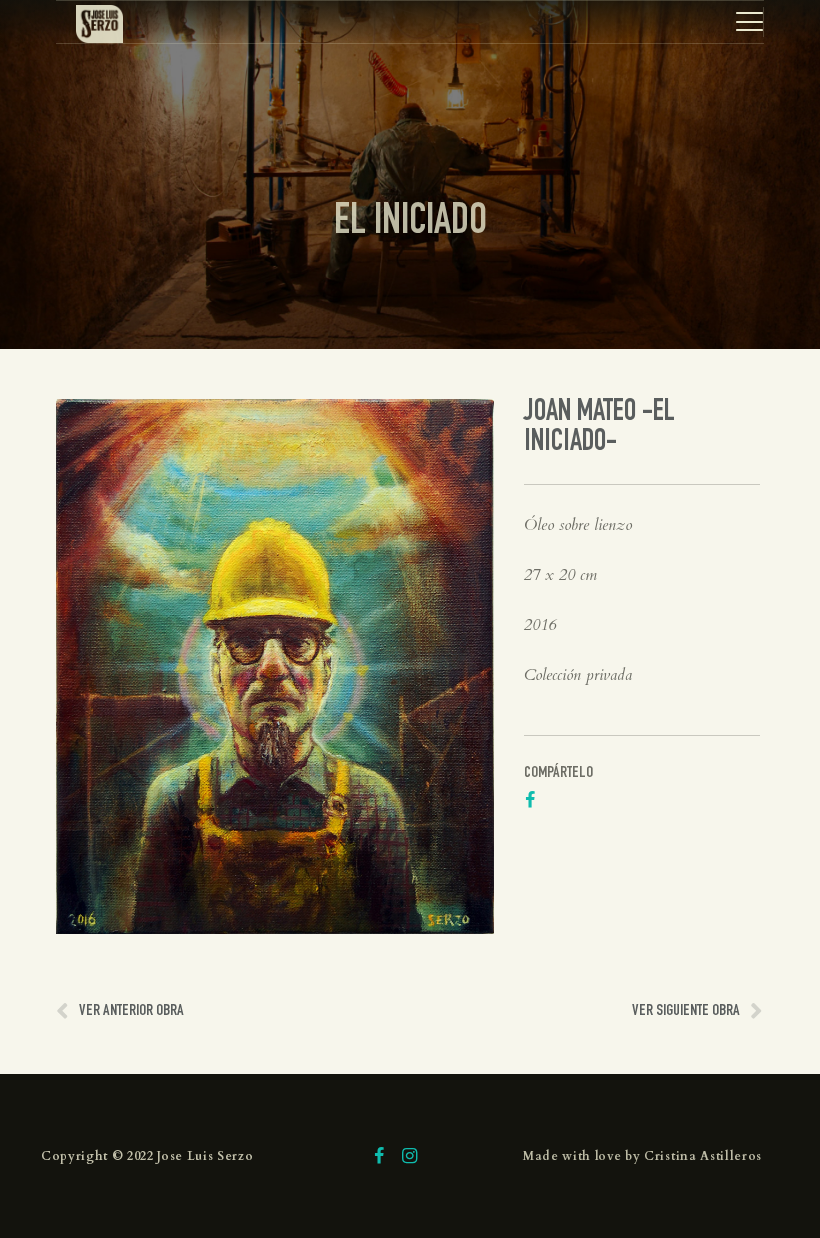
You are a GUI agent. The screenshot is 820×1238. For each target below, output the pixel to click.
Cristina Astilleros (703, 1156)
